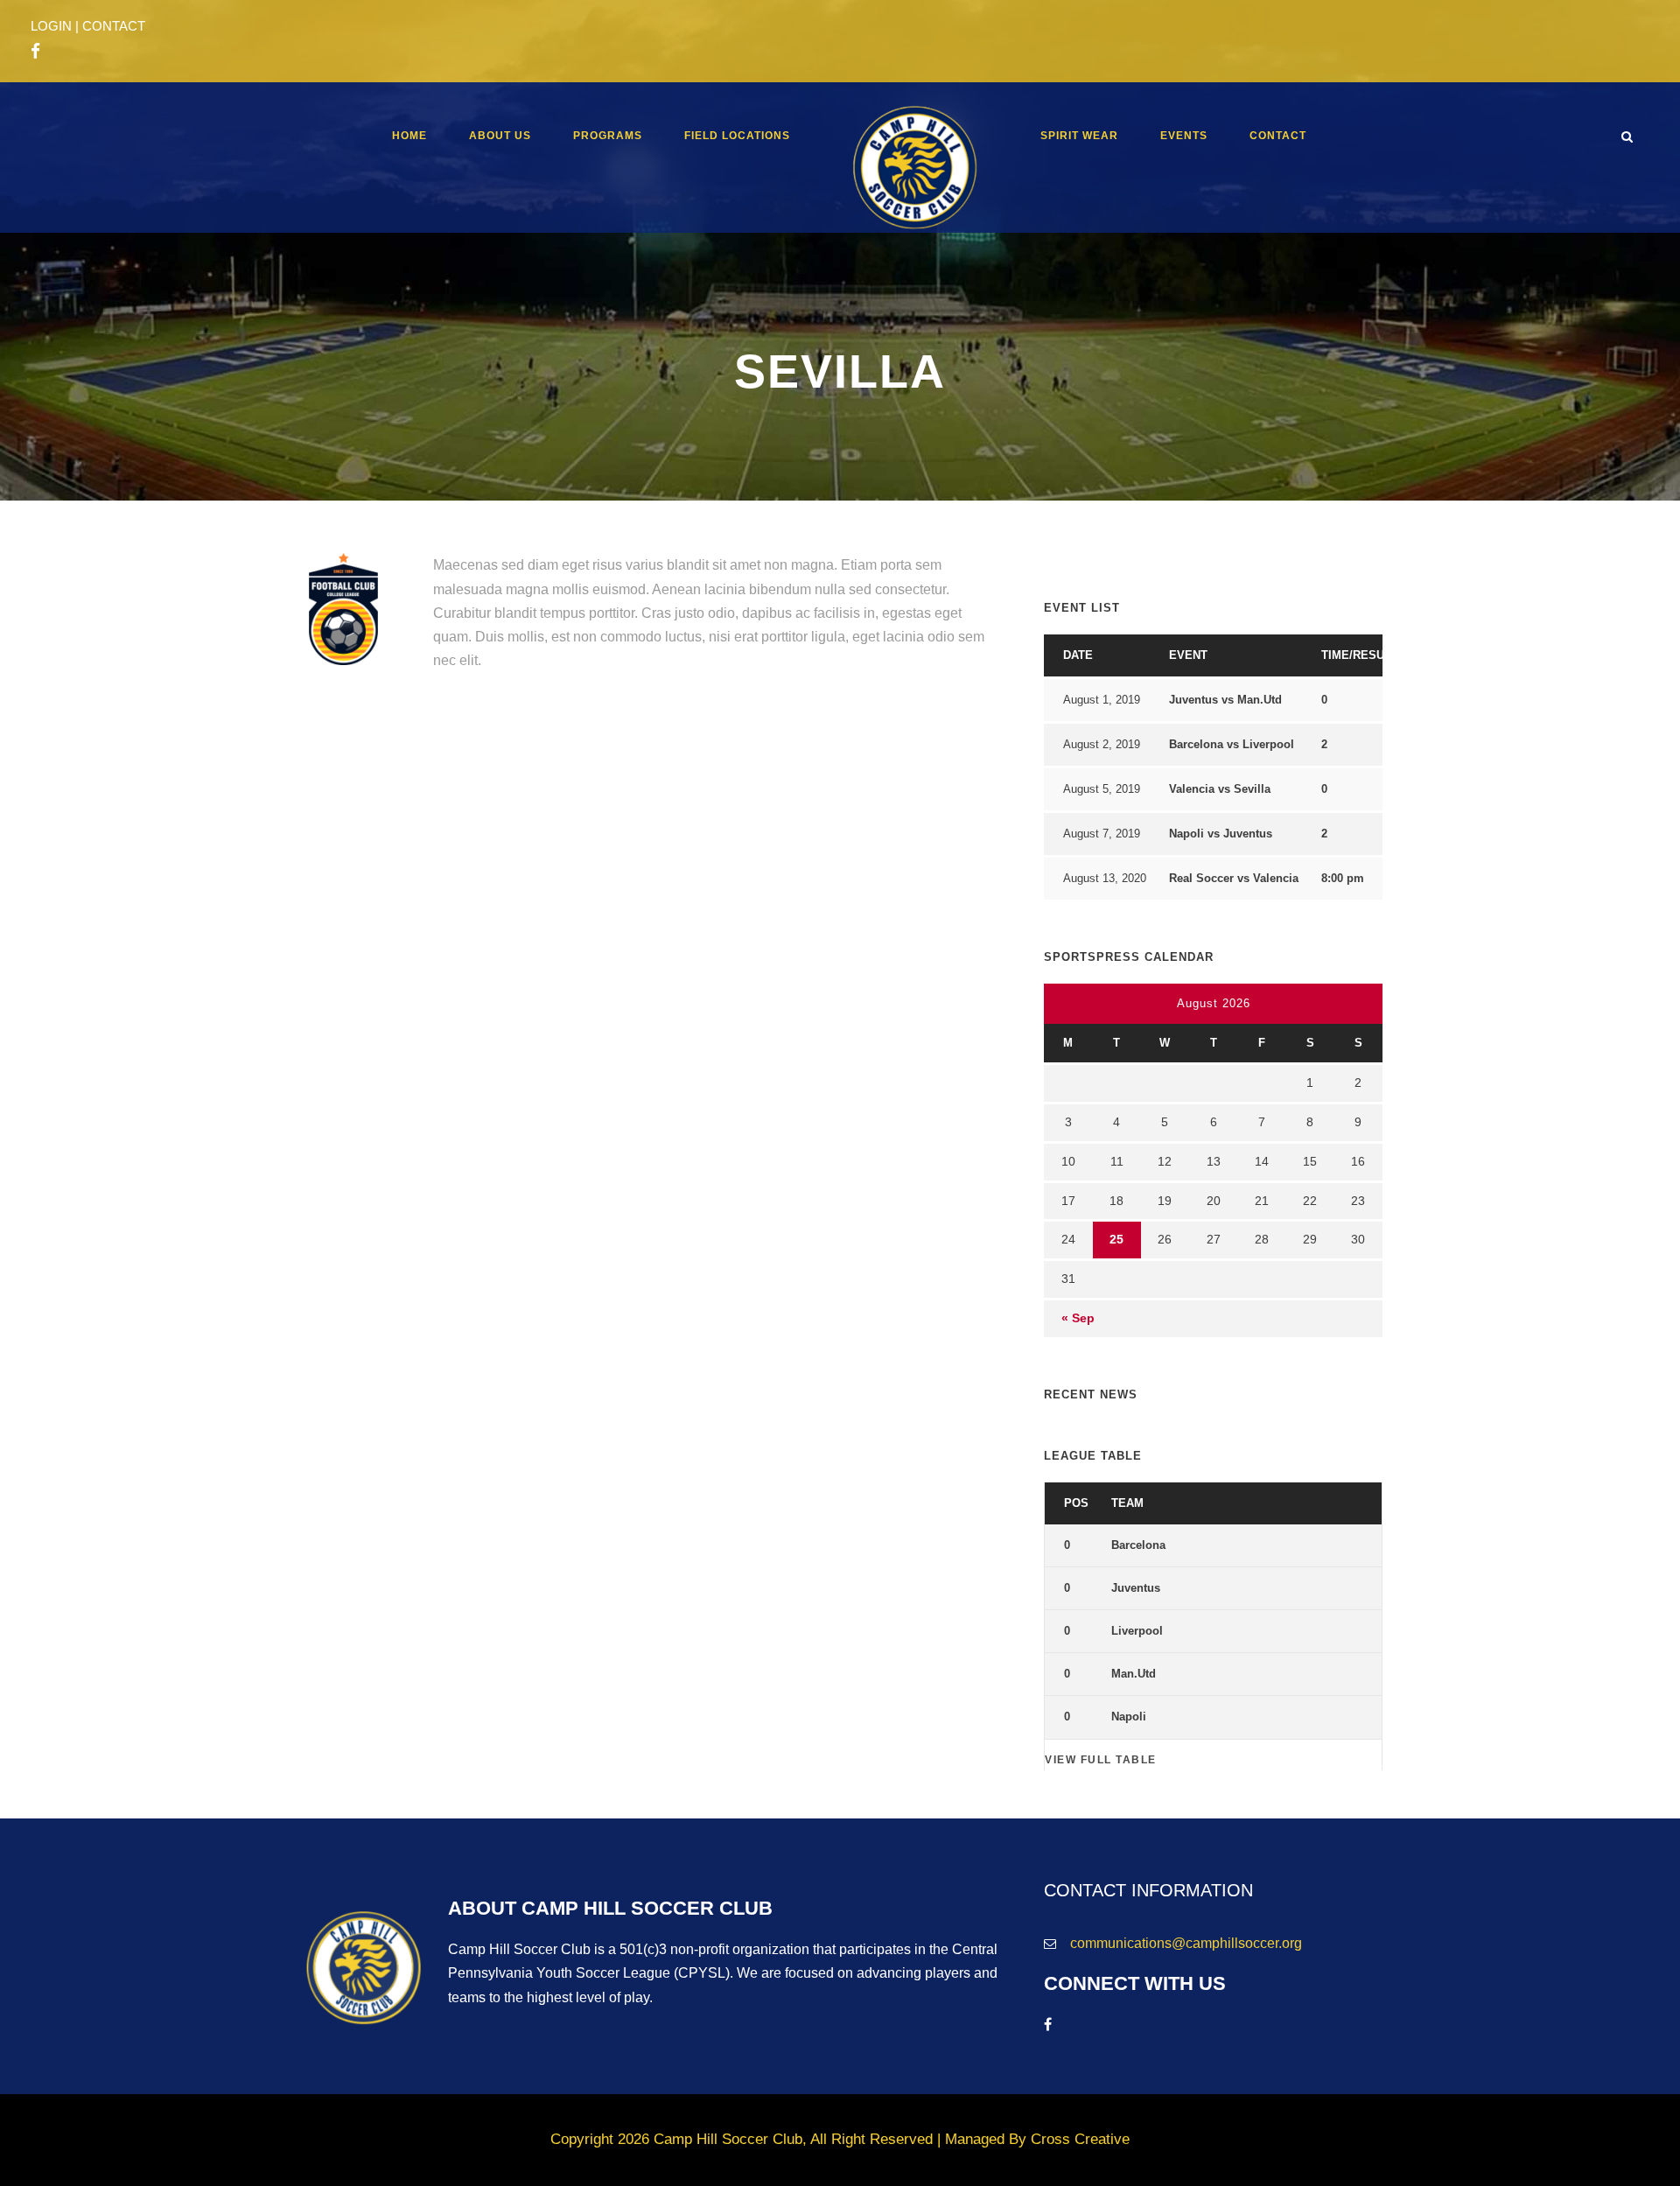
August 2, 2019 (1102, 744)
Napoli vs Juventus (1221, 834)
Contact (1278, 136)
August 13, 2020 (1105, 878)
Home (409, 136)
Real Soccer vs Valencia (1234, 878)
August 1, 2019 (1102, 700)
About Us (500, 136)
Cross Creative (1080, 2139)
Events (1184, 136)
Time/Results (1363, 655)
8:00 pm (1343, 878)
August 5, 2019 (1102, 789)
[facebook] (35, 52)
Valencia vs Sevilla (1220, 789)
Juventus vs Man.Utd (1225, 700)
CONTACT (114, 26)
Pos (1076, 1503)
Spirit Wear (1079, 136)
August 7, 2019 (1102, 834)
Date (1078, 655)
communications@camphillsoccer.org (1186, 1943)
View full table (1101, 1760)
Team (1127, 1503)
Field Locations (737, 136)
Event (1188, 655)
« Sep (1078, 1318)
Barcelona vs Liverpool (1232, 744)
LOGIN (51, 26)
